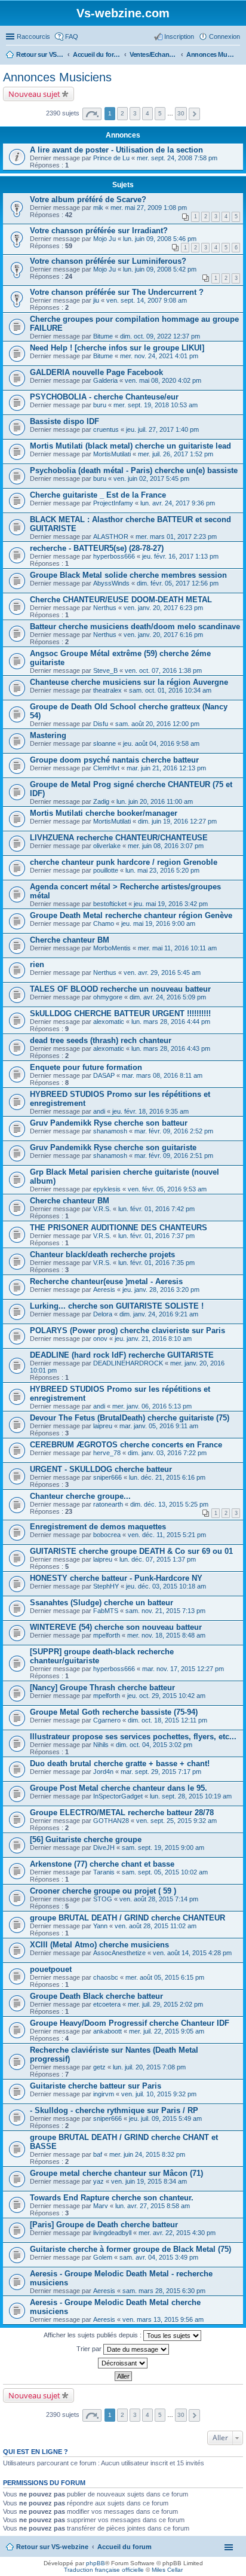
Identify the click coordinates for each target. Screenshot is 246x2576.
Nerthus (105, 608)
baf (98, 2154)
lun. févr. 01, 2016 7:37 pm (156, 1236)
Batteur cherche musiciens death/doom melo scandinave (135, 627)
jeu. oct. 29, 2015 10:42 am (166, 1696)
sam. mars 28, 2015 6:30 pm (164, 2291)
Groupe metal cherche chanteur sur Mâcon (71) (116, 2173)
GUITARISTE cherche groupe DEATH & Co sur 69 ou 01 (131, 1551)
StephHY (106, 1586)
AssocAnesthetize (119, 1953)
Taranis (104, 1872)
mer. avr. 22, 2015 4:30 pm (177, 2233)
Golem (103, 2257)
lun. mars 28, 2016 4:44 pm (171, 1022)
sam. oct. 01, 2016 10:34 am (170, 690)
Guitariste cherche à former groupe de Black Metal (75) (130, 2249)
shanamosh (110, 1131)
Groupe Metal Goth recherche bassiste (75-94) (114, 1712)
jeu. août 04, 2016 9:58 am (161, 743)
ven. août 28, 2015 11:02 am (156, 1926)
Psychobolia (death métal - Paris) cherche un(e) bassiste (134, 470)
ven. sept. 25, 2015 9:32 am (176, 1821)
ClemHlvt (106, 768)
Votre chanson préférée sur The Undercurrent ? (117, 292)
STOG (103, 1899)
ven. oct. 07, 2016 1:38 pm (163, 670)
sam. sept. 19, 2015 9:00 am (163, 1848)
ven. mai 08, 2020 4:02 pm (163, 380)
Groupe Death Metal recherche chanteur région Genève (131, 915)
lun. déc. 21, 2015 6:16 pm (167, 1477)
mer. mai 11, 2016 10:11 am (177, 948)
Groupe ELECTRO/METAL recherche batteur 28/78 (122, 1813)
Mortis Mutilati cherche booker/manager (104, 813)
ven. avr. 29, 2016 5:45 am (162, 973)
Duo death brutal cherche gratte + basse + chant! (120, 1763)
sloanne (104, 743)
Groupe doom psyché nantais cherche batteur (114, 760)
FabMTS (106, 1611)
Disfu (101, 724)
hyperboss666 (114, 556)
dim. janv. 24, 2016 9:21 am (159, 1314)
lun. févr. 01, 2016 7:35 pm (156, 1263)
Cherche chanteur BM (70, 940)
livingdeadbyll (112, 2233)
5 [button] (160, 113)
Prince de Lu (111, 158)
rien (37, 964)
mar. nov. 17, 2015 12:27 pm (183, 1669)
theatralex (107, 690)
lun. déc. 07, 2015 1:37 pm (158, 1559)
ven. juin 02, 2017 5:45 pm (151, 478)
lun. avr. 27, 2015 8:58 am (153, 2206)
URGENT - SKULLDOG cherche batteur (101, 1469)
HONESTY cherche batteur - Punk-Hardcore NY (116, 1578)
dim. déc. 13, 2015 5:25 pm (169, 1504)
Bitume (103, 336)
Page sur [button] (92, 114)
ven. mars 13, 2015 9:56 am (163, 2319)
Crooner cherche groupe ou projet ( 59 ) (103, 1891)
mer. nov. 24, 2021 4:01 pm (159, 356)
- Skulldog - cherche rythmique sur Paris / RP (114, 2110)
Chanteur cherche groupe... (80, 1496)
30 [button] (181, 113)
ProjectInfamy (113, 503)
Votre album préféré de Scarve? (88, 199)
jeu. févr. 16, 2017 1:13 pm (180, 556)
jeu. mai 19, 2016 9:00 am (158, 923)
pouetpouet (51, 1969)
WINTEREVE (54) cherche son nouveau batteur (116, 1627)
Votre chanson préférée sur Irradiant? (99, 231)
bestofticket (110, 904)
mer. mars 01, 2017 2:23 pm (176, 536)
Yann (100, 1926)
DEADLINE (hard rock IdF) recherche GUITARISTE (122, 1355)
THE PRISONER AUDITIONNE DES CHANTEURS (119, 1228)
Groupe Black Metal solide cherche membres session (128, 575)
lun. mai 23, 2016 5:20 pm (162, 870)
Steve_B (105, 670)
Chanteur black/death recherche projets (102, 1255)
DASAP (104, 1075)
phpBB (96, 2563)
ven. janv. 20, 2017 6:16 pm (163, 635)
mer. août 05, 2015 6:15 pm (165, 1977)
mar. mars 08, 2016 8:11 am (162, 1075)
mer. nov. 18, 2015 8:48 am (166, 1635)
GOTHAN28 (111, 1821)
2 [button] (122, 113)
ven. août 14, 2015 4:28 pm (192, 1953)
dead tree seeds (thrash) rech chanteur (101, 1040)
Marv (101, 2206)
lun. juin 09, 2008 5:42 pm (160, 269)
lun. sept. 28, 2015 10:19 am (191, 1796)
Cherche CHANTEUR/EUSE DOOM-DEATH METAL (121, 600)
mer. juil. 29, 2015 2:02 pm (165, 2004)
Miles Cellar (167, 2570)
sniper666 (107, 1477)
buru (100, 405)
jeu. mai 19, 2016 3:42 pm (171, 904)
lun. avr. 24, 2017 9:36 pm (178, 503)
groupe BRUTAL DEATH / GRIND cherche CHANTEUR (127, 1918)
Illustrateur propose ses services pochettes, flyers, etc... (133, 1737)
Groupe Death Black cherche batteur (96, 1996)
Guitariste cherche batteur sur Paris (96, 2086)
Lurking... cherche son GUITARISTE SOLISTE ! (117, 1306)
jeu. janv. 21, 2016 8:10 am (153, 1339)
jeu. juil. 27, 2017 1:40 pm (162, 429)
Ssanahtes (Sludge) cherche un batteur (102, 1603)
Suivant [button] (194, 114)
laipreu (103, 1426)
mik (98, 208)
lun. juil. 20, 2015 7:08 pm (149, 2067)
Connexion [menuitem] (225, 36)
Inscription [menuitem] (179, 36)
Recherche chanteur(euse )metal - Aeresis (106, 1281)
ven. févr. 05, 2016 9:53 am (167, 1189)
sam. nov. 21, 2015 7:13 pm (165, 1611)
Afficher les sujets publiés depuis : (93, 2335)
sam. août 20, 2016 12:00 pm (157, 724)
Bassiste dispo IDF (64, 421)
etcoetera (107, 2004)
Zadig (101, 801)
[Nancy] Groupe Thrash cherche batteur (102, 1688)
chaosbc (106, 1977)
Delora (103, 1314)
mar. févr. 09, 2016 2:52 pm (174, 1131)
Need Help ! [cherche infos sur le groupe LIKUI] (117, 348)
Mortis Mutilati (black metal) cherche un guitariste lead (130, 446)
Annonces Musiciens (57, 77)
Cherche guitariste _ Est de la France (98, 495)
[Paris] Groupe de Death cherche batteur (104, 2225)
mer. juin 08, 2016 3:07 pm (166, 846)
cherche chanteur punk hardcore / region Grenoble (124, 862)
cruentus (106, 429)
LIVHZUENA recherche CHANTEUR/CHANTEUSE (119, 838)
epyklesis (107, 1189)
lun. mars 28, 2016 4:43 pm (171, 1048)
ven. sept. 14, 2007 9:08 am (147, 300)
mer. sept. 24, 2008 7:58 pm (177, 158)
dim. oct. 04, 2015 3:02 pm (154, 1745)
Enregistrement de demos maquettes (98, 1527)
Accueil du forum (124, 2547)
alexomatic (109, 1022)
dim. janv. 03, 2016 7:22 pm (167, 1453)
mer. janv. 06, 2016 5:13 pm (152, 1406)
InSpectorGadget (118, 1796)
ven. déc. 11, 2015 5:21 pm (167, 1535)
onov (100, 1339)
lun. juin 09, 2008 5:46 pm (160, 239)
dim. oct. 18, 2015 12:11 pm (167, 1720)
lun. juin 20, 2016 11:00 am (155, 801)
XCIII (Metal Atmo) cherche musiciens (99, 1945)
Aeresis (104, 1289)
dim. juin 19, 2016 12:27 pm (177, 821)
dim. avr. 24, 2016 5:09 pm (168, 997)
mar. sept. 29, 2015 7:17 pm (161, 1772)
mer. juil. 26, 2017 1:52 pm (176, 454)
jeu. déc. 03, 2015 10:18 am (166, 1586)
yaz (99, 2181)
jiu (96, 300)
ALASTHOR (111, 536)
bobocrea (107, 1535)
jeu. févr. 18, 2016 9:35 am (150, 1111)
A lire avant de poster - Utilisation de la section (116, 150)
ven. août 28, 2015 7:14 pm (159, 1899)
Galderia (105, 380)
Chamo (104, 923)
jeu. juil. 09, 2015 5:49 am (165, 2118)
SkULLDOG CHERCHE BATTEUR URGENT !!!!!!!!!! (120, 1013)
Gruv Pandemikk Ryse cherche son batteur (109, 1123)
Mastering (48, 735)
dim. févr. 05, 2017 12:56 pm (178, 583)
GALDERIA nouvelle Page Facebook (96, 372)
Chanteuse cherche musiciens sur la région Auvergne (129, 682)
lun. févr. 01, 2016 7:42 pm (156, 1209)
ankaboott (107, 2031)
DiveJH (104, 1848)
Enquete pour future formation (86, 1067)
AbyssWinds (111, 583)
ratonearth (108, 1504)
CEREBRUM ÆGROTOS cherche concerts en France (126, 1445)
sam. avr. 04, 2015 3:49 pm (159, 2257)
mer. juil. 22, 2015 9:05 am (167, 2031)
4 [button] (147, 113)
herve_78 (107, 1453)
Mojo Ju (104, 239)
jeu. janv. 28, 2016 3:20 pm (161, 1289)
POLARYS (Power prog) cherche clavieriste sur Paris (127, 1330)
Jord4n (103, 1772)
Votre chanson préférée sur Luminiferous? (108, 261)
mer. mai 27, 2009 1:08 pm (149, 208)
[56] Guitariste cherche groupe (86, 1839)
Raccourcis (33, 36)
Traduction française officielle (104, 2570)
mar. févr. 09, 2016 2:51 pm (174, 1156)
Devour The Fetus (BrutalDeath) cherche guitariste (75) (130, 1418)
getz (99, 2067)
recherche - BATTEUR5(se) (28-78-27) (97, 548)
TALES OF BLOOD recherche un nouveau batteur (120, 989)
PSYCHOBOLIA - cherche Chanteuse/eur (104, 397)
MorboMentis (112, 948)
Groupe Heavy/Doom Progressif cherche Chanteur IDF (130, 2023)
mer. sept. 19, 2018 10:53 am (156, 405)
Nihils (101, 1745)
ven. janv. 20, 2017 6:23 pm (163, 608)
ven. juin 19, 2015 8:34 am (149, 2181)
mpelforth (107, 1635)
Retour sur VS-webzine (52, 2547)
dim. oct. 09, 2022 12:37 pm (160, 336)
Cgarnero (107, 1720)
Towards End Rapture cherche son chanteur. (112, 2198)
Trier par (90, 2349)
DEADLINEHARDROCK (128, 1363)
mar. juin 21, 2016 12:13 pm (166, 768)
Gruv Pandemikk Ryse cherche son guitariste (113, 1147)
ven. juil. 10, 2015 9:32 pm (159, 2094)
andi (99, 1111)
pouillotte (106, 870)
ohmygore (108, 997)
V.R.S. (102, 1209)
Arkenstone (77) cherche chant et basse (102, 1864)
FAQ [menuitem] (72, 36)
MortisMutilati (112, 454)
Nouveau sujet (34, 94)
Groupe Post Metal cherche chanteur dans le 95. (119, 1788)
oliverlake (107, 846)
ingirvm (104, 2094)
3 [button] (135, 113)
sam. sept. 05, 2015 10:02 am (165, 1872)
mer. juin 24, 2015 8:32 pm (147, 2154)
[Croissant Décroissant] (123, 2363)
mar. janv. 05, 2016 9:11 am (159, 1426)
